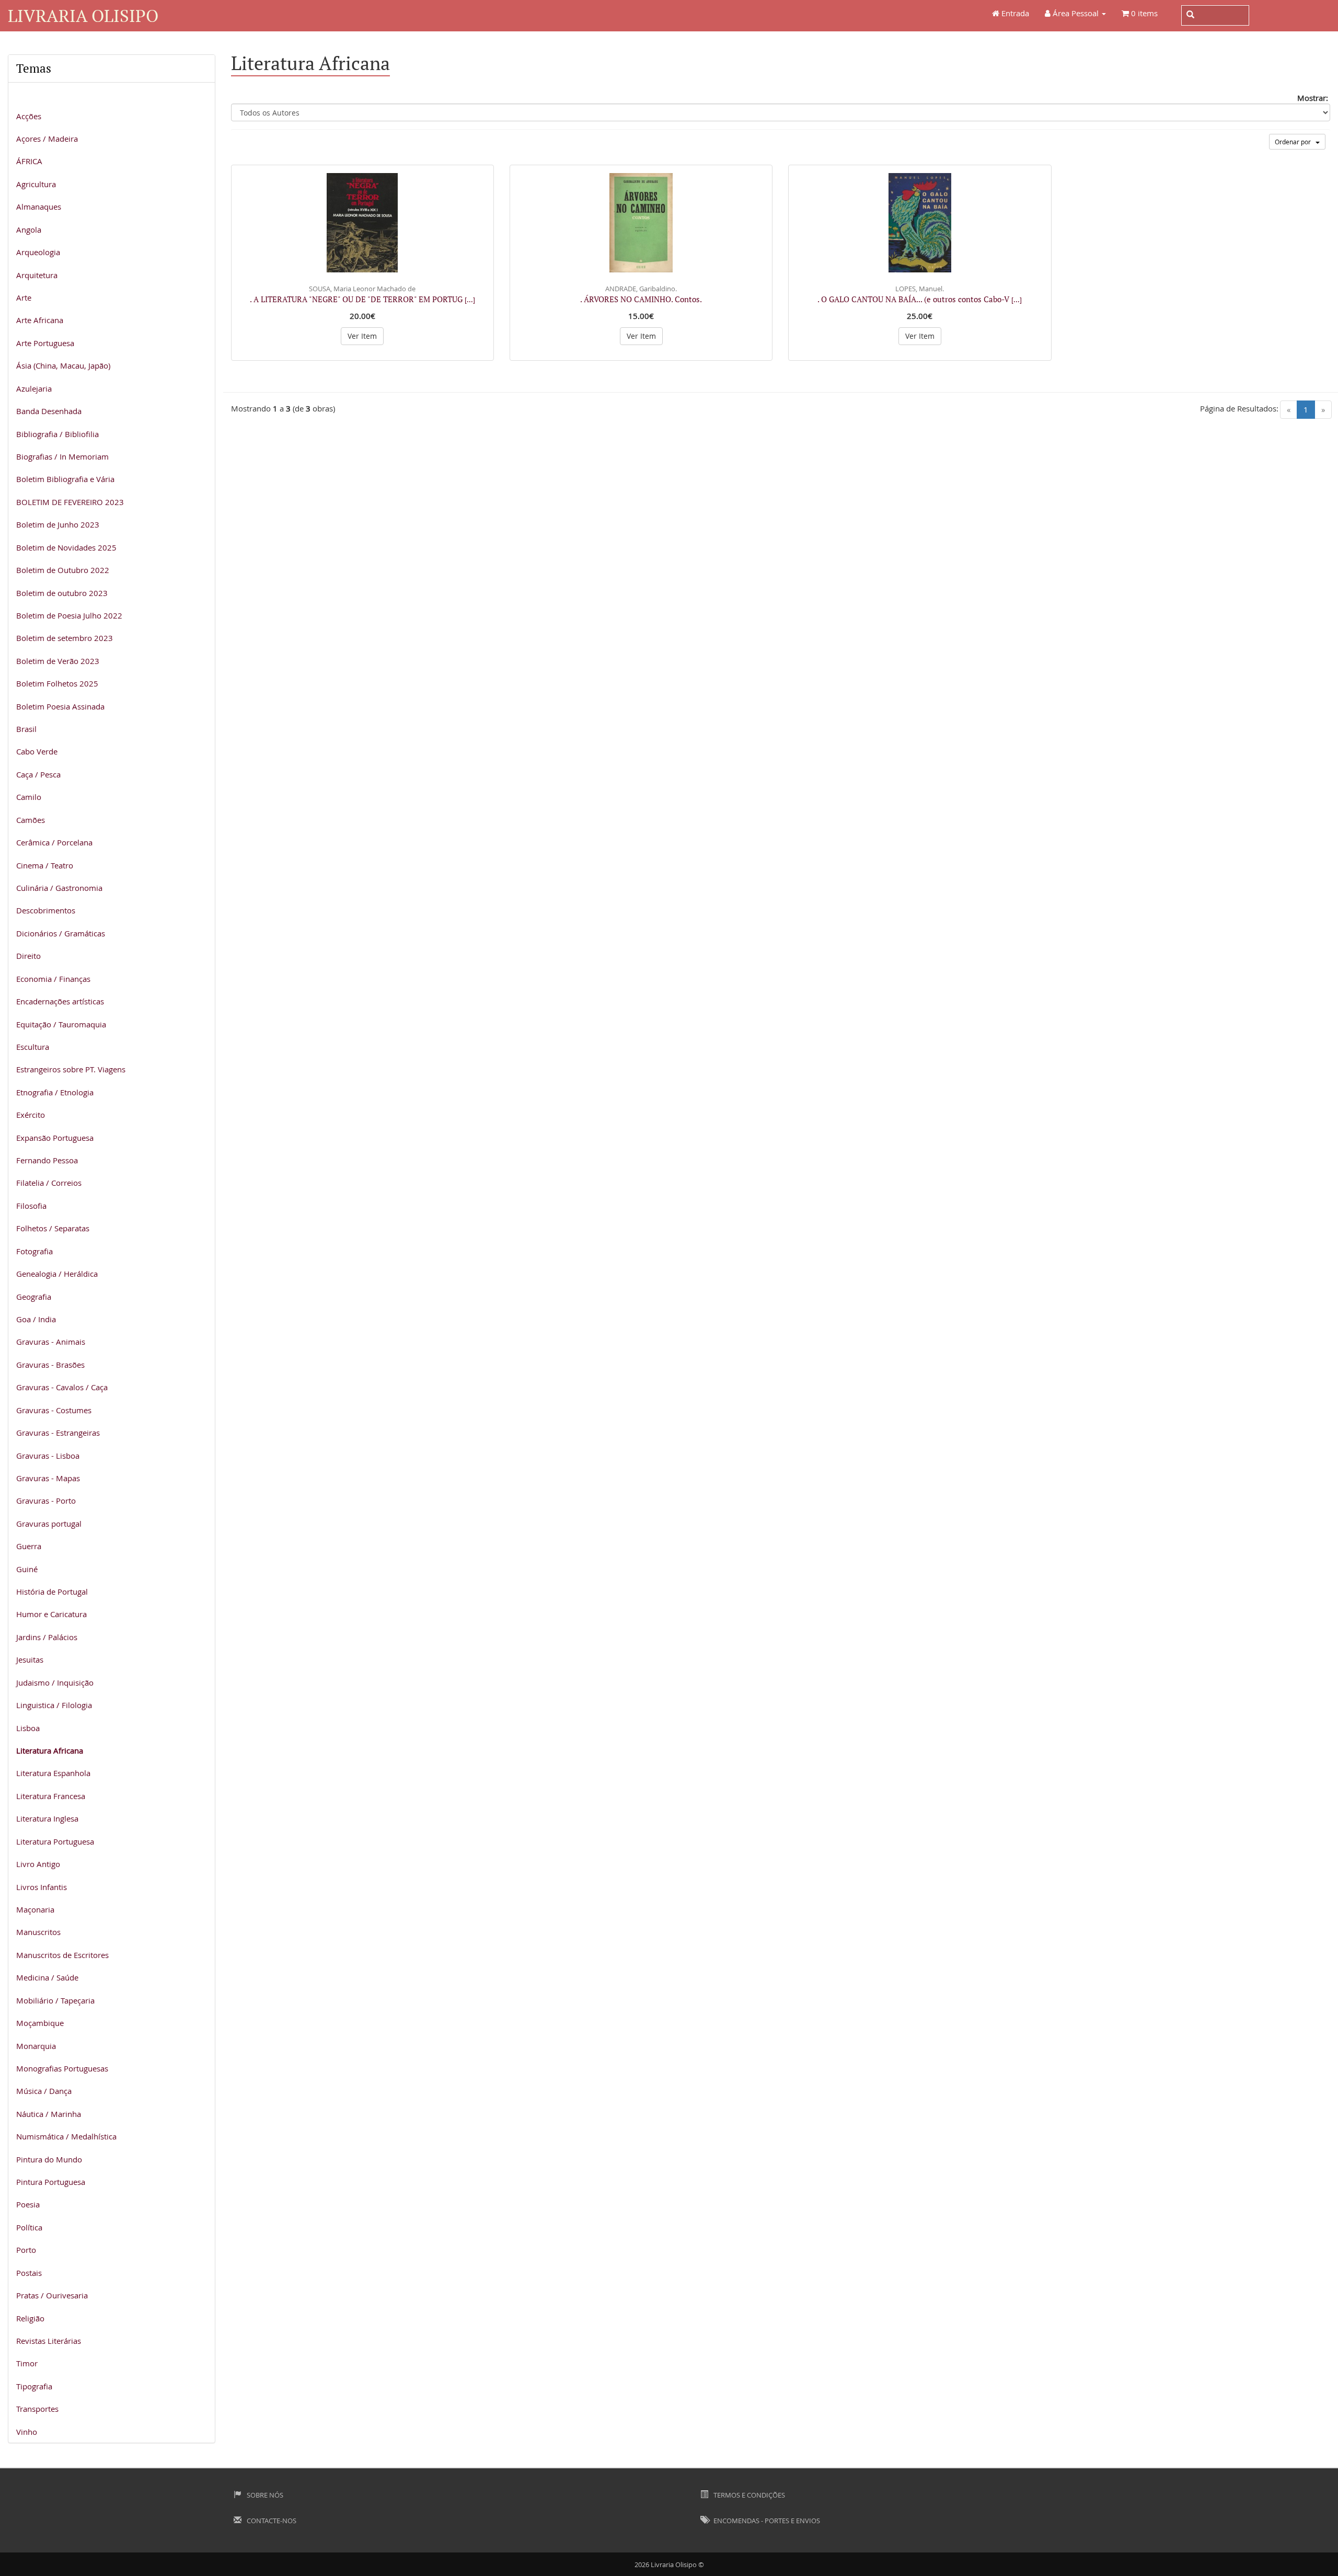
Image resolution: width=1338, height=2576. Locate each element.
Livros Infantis (42, 1887)
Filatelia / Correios (49, 1183)
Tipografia (34, 2386)
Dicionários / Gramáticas (61, 933)
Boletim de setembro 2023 (65, 638)
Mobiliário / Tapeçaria (55, 2000)
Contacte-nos (271, 2521)
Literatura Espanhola (53, 1773)
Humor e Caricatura (51, 1614)
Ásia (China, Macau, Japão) (63, 365)
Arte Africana (40, 320)
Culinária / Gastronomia (59, 888)
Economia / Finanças (53, 979)
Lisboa (28, 1728)
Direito (28, 956)
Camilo (29, 797)
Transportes (37, 2409)
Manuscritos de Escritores (62, 1955)
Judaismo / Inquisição (55, 1682)
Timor (27, 2363)
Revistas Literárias (49, 2341)
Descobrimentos (46, 910)
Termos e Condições (748, 2495)
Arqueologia (38, 252)
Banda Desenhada (49, 411)
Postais (29, 2273)
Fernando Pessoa (47, 1160)
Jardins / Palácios (47, 1637)
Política (29, 2227)
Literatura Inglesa (47, 1818)
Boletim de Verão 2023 (58, 661)
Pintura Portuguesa (51, 2182)
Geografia (34, 1297)
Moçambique (40, 2023)
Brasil (26, 729)
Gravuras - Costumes (54, 1410)
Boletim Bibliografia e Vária (65, 479)
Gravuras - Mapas (48, 1478)
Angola (29, 230)
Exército (31, 1115)
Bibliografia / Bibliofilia (57, 434)
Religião (30, 2318)
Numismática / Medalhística (66, 2136)
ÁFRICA (29, 161)
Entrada (1014, 13)
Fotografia (34, 1251)
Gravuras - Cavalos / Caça (62, 1387)
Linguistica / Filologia (54, 1705)
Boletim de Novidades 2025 (66, 547)
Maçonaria (35, 1909)
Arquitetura (37, 275)
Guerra (29, 1546)
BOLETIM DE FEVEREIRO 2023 (70, 502)
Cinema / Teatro (45, 865)
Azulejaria (34, 388)
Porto (26, 2250)
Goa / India (36, 1319)
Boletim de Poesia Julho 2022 (69, 615)
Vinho (27, 2432)
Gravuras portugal (49, 1524)
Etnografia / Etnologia (55, 1092)
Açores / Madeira (47, 139)
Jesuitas (30, 1659)
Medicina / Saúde (47, 1977)
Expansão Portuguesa (55, 1138)
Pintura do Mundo (49, 2159)
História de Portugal (52, 1592)
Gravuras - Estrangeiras (58, 1433)
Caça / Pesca (38, 774)
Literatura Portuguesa (55, 1841)
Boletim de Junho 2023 (58, 524)
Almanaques (39, 207)
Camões (31, 820)
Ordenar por (1295, 142)
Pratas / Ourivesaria (52, 2295)
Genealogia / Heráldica (57, 1274)
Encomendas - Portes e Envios (766, 2521)
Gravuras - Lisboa (48, 1456)
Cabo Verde (37, 751)
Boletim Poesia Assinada (60, 706)
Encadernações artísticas (60, 1001)
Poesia (28, 2204)
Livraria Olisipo (83, 15)
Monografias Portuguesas (62, 2068)
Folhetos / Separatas (53, 1228)
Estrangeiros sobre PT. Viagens (71, 1069)
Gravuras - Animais (51, 1342)
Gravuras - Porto (46, 1501)
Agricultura (36, 184)
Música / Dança (44, 2091)
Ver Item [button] (362, 336)
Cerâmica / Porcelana (54, 842)
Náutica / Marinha (49, 2114)
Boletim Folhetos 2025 (57, 683)
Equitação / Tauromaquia (61, 1024)
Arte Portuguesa (45, 343)
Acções (29, 116)
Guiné (27, 1569)
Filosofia (31, 1206)
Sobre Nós (264, 2495)
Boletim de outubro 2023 (62, 593)
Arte (24, 297)
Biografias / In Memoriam (62, 456)
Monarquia (36, 2046)
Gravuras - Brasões (50, 1365)
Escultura (33, 1047)
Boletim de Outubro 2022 (63, 570)
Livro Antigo (38, 1864)
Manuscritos (38, 1932)
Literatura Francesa (51, 1796)
